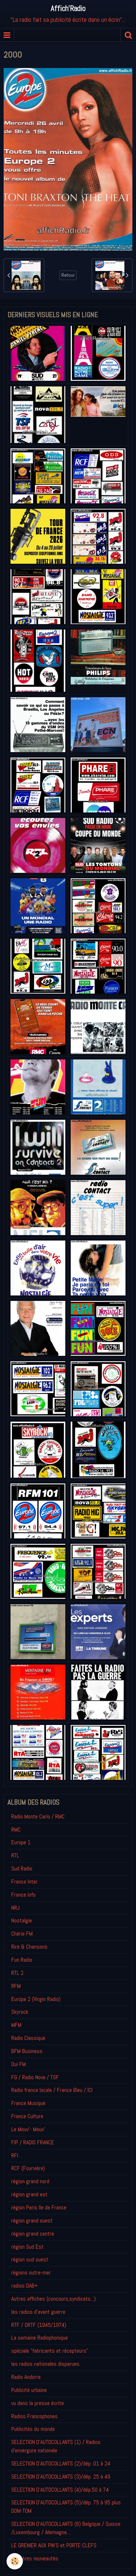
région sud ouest (30, 2259)
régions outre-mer (31, 2273)
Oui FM (18, 2064)
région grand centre (33, 2234)
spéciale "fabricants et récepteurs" (50, 2351)
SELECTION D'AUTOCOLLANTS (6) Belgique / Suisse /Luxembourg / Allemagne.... (66, 2528)
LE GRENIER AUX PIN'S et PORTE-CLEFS (54, 2545)
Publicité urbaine (29, 2390)
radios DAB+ (24, 2286)
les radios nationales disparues (45, 2364)
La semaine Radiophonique (40, 2338)
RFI (15, 2155)
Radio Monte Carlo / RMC (38, 1816)
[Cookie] (15, 2561)
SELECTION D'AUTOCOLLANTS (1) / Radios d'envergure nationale (56, 2446)
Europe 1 (21, 1842)
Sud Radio (22, 1868)
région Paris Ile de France (39, 2207)
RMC (16, 1830)
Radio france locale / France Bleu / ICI (52, 2090)
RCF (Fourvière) (28, 2168)
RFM (16, 1986)
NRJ (15, 1908)
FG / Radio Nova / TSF (35, 2077)
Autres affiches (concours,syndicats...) (53, 2299)
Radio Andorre (26, 2377)
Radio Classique (28, 2038)
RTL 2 (17, 1973)
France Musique (28, 2103)
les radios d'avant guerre (38, 2312)
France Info (23, 1895)
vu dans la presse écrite (38, 2403)
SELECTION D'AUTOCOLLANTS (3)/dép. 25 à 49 (61, 2477)
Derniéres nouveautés (35, 2558)
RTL (15, 1855)
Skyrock (20, 2012)
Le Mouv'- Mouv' (28, 2129)
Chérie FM (22, 1934)
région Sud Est (27, 2247)
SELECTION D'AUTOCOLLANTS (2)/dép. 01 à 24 (61, 2463)
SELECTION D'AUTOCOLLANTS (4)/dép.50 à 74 (60, 2490)
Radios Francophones (34, 2416)
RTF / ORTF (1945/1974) (39, 2325)
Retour (68, 275)
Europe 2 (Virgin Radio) (36, 1999)
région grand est (29, 2194)
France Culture (27, 2116)
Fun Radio (22, 1960)
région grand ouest (32, 2220)
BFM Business (27, 2051)
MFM (16, 2025)
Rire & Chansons (29, 1947)
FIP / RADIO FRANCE (33, 2142)
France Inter (24, 1882)
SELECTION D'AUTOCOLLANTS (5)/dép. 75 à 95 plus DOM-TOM (66, 2507)
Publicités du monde (33, 2429)
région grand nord (30, 2181)
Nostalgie (22, 1920)
